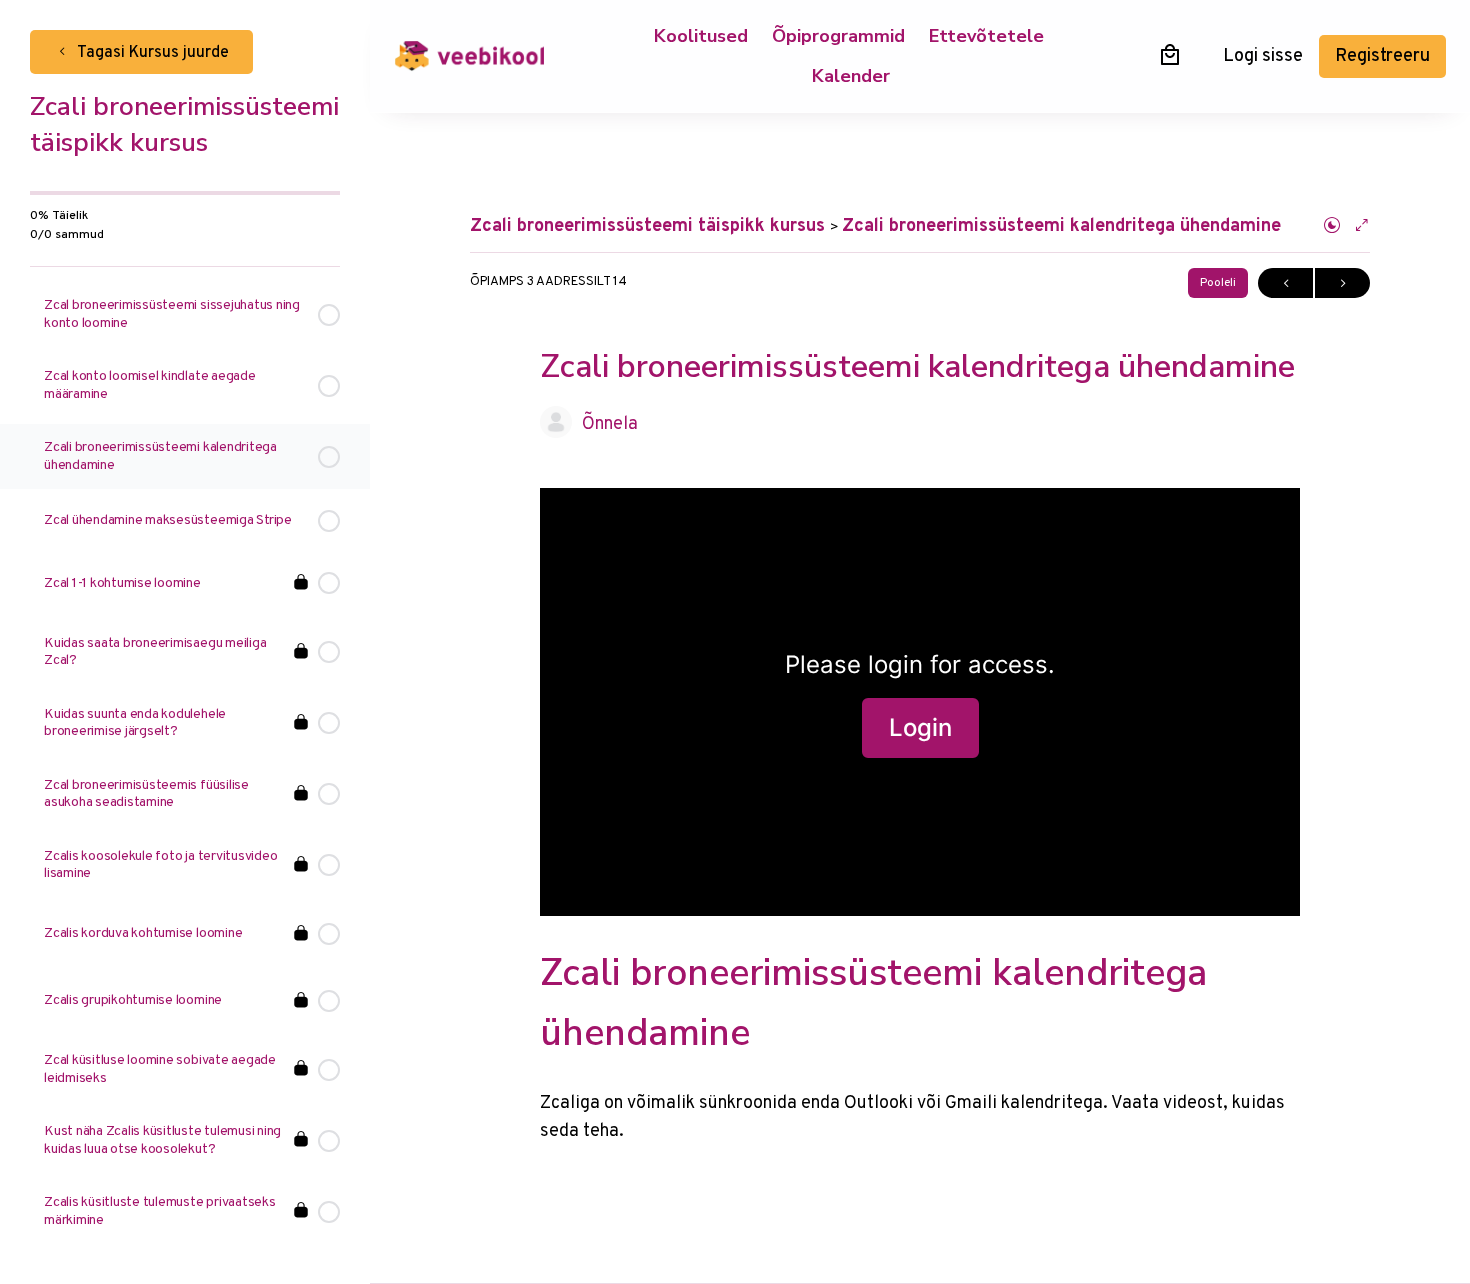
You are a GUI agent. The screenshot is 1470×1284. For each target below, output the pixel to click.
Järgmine (1342, 283)
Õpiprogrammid (838, 36)
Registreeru (1382, 56)
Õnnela (610, 424)
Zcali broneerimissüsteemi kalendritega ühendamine (1061, 226)
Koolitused (701, 36)
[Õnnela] (556, 422)
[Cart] (1170, 54)
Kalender (851, 76)
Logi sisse (1263, 56)
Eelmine (1285, 283)
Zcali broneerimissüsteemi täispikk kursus (650, 226)
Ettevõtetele (986, 36)
